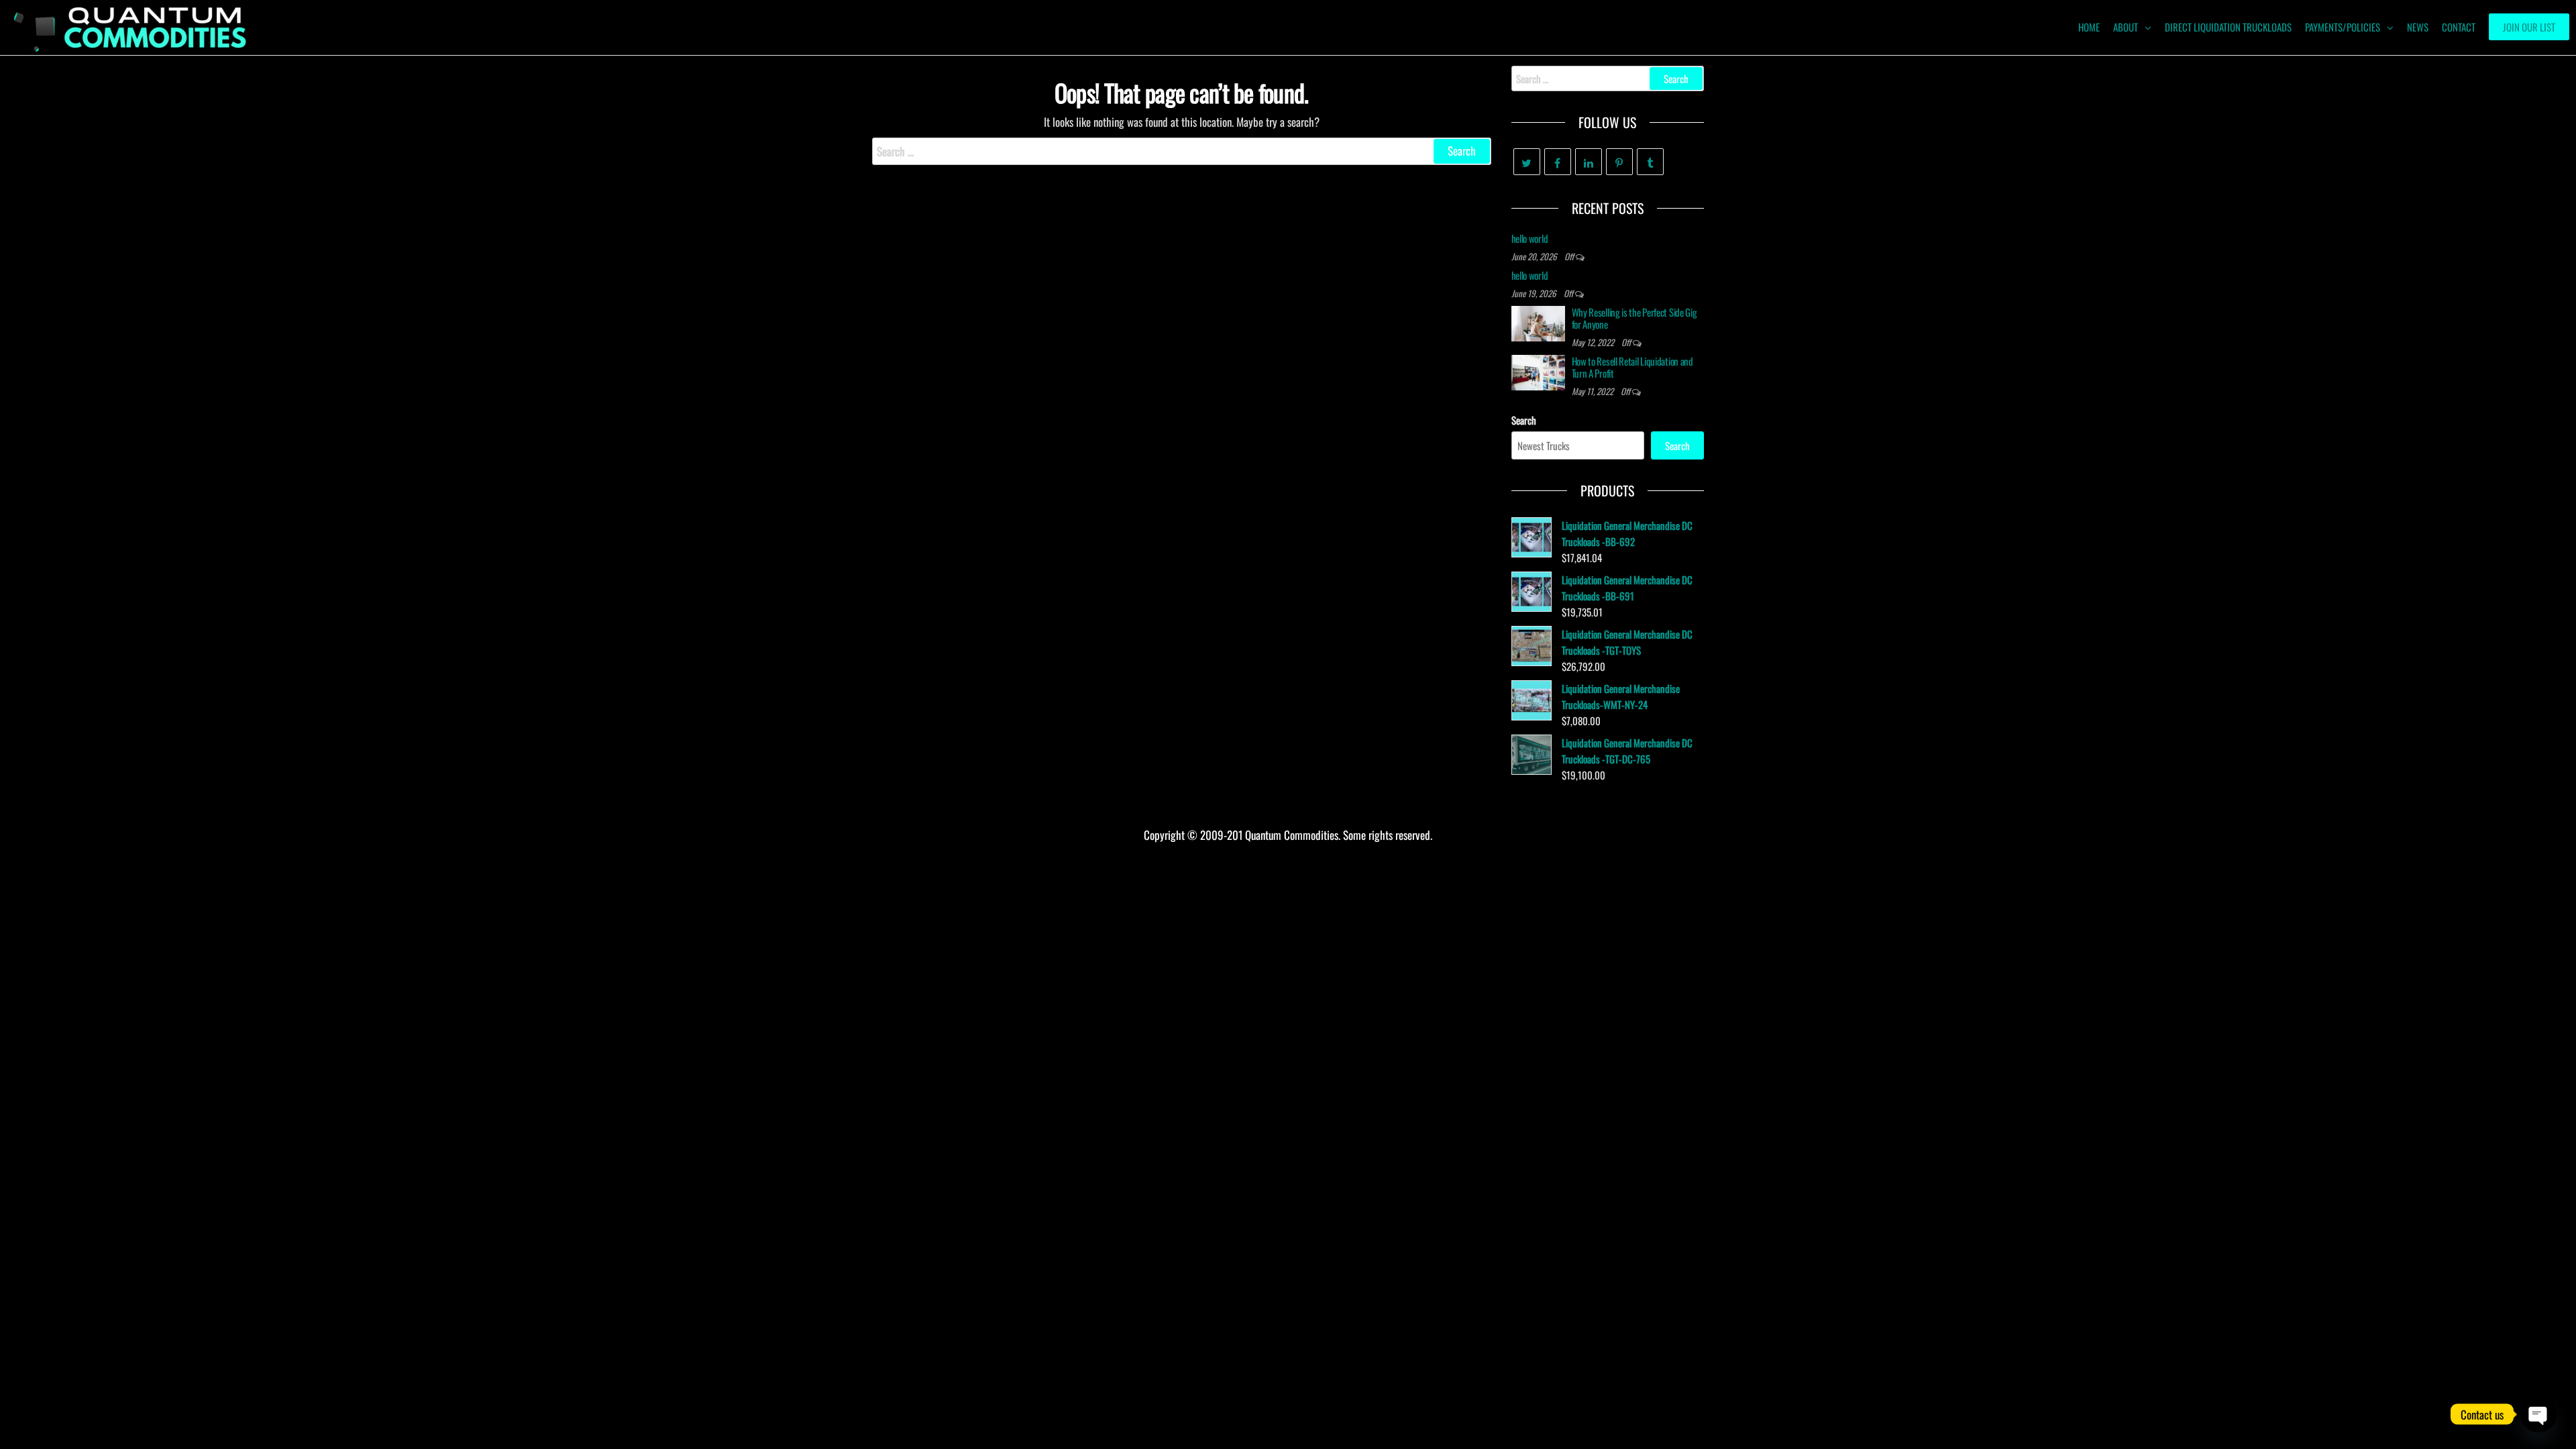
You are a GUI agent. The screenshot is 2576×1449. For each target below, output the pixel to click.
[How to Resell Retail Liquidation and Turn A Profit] (1538, 371)
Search (1524, 420)
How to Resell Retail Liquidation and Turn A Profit (1632, 367)
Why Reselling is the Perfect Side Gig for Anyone (1634, 318)
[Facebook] (1558, 162)
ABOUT (2126, 27)
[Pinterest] (1619, 162)
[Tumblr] (1650, 162)
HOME (2089, 27)
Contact (2459, 27)
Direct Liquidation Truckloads (2228, 27)
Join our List (2529, 27)
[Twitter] (1527, 162)
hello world (1530, 238)
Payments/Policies (2343, 27)
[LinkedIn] (1589, 162)
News (2418, 27)
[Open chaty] (2538, 1414)
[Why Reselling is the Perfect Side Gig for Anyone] (1538, 322)
